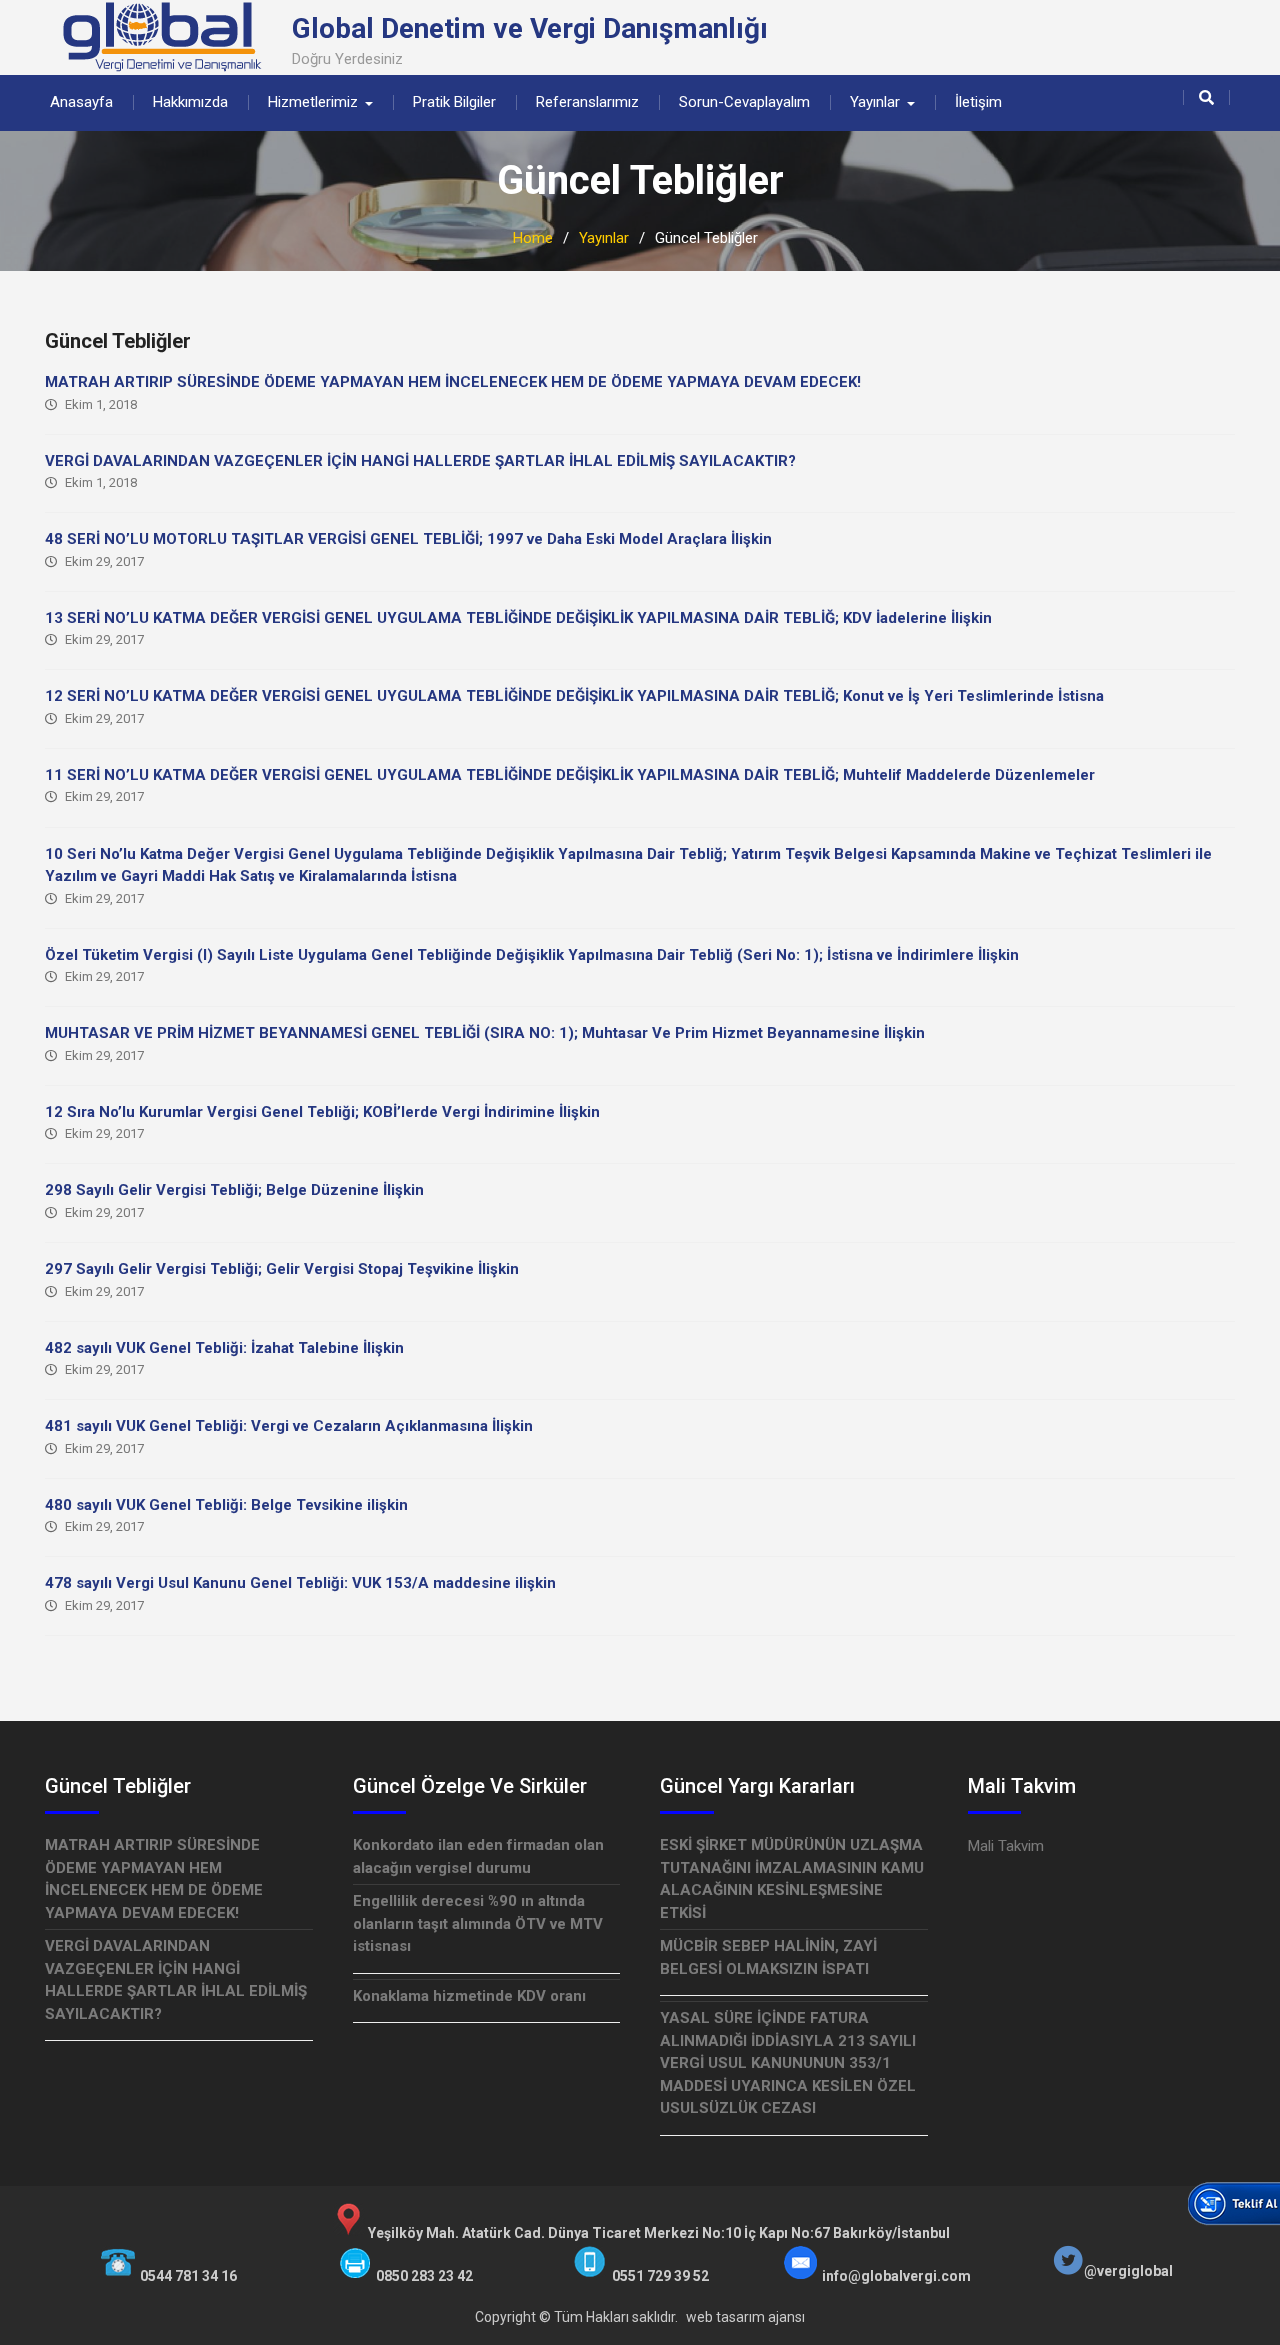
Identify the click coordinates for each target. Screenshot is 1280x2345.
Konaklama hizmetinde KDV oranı (469, 1996)
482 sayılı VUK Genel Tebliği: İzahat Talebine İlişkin (224, 1348)
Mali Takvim (1006, 1846)
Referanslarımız (587, 102)
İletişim (978, 102)
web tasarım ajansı (745, 2317)
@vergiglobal (1128, 2271)
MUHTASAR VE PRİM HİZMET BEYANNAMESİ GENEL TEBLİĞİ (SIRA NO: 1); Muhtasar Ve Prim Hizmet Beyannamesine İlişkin (485, 1033)
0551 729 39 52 (660, 2276)
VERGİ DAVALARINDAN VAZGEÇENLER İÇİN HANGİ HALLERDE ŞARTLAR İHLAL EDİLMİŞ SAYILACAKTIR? (420, 461)
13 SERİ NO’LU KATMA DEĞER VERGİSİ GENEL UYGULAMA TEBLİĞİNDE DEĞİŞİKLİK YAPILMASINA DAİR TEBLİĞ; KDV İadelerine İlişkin (518, 618)
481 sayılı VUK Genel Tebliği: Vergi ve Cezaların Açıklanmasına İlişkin (289, 1426)
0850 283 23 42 (424, 2276)
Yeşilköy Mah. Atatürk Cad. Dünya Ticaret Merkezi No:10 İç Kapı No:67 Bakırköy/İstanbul (659, 2233)
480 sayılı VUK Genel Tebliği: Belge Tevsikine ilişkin (226, 1505)
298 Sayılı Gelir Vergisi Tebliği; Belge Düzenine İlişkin (234, 1190)
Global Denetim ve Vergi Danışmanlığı (530, 28)
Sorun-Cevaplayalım (744, 102)
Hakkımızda (190, 102)
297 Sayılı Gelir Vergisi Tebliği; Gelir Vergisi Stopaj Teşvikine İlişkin (282, 1269)
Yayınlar (875, 102)
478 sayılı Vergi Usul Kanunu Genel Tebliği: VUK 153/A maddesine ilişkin (300, 1583)
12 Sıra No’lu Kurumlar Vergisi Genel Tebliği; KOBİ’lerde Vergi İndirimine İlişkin (322, 1112)
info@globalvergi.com (896, 2276)
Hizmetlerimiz (313, 102)
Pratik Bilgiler (454, 102)
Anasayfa (81, 102)
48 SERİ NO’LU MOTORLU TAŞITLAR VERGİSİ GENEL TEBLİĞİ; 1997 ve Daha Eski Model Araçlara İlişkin (408, 539)
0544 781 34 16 (188, 2276)
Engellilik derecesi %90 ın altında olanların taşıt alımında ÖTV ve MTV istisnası (478, 1923)
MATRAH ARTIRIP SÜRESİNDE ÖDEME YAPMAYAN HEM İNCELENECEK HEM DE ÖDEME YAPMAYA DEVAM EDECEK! (453, 382)
